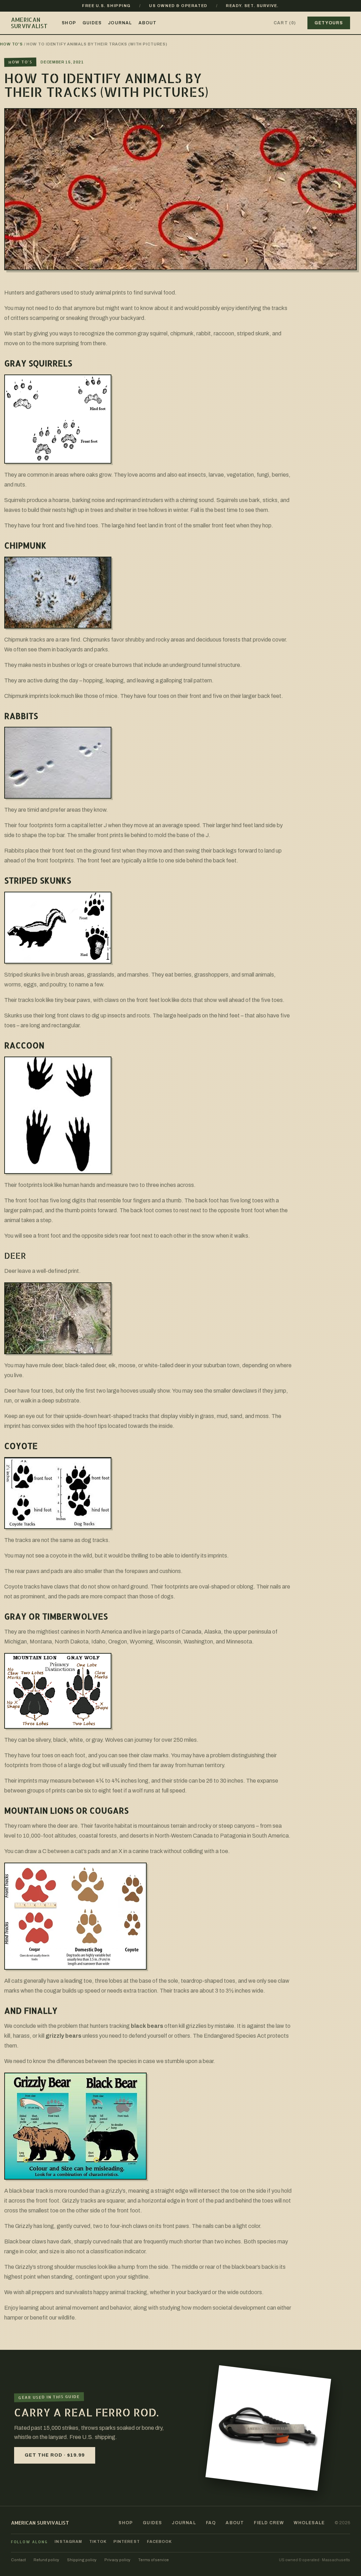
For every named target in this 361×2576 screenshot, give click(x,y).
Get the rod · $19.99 (55, 2455)
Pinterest (127, 2542)
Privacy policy (117, 2560)
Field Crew (269, 2523)
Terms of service (154, 2560)
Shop (69, 23)
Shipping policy (82, 2560)
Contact (18, 2560)
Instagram (68, 2542)
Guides (92, 23)
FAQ (211, 2523)
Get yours (329, 23)
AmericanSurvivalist (29, 23)
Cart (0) (285, 23)
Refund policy (46, 2560)
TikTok (98, 2542)
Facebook (160, 2542)
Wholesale (309, 2523)
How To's (11, 44)
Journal (120, 23)
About (148, 23)
